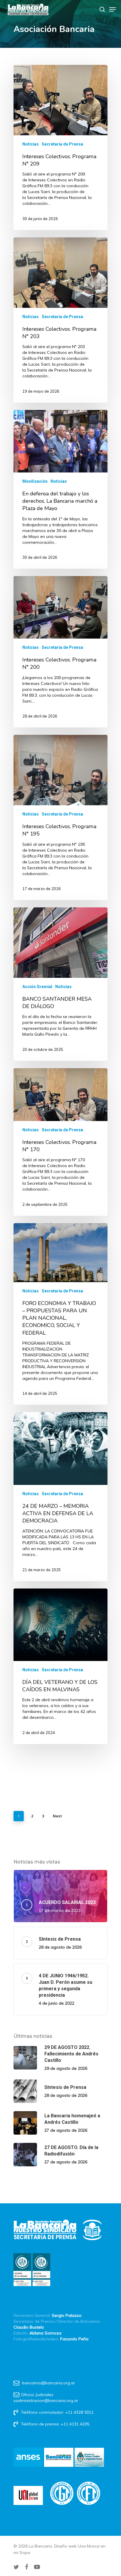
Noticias (31, 144)
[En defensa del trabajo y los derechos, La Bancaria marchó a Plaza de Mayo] (60, 489)
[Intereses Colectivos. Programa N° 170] (60, 1142)
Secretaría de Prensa (62, 144)
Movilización (35, 481)
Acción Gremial (37, 987)
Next (57, 1816)
